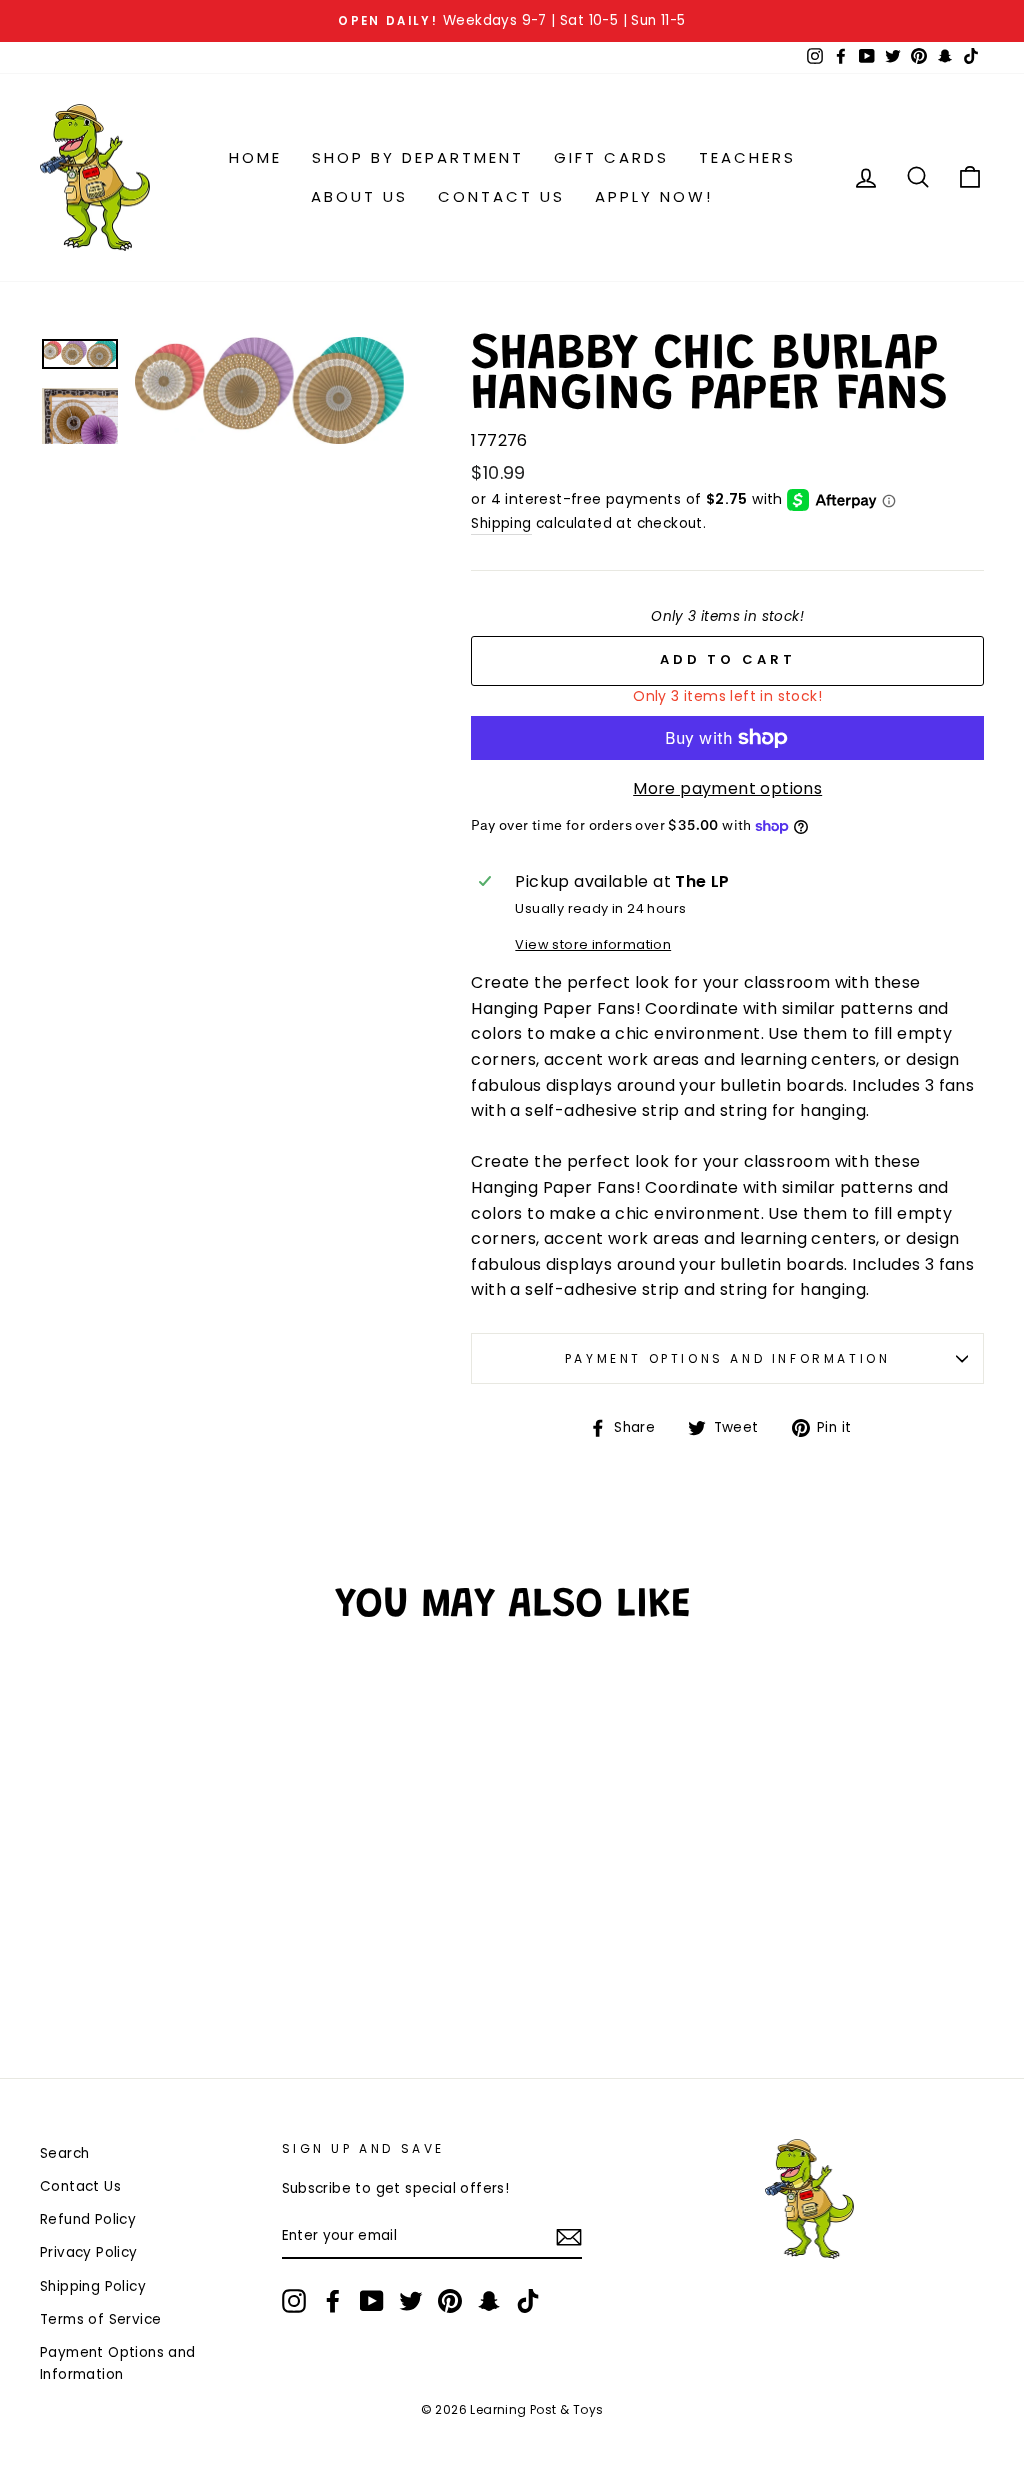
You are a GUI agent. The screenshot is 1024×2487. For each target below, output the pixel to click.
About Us (359, 196)
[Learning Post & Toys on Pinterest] (450, 2301)
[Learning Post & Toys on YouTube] (372, 2301)
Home (255, 157)
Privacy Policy (89, 2252)
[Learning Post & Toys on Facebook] (333, 2301)
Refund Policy (88, 2219)
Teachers (747, 157)
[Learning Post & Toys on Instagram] (294, 2301)
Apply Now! (654, 196)
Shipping (501, 523)
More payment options (727, 788)
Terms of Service (100, 2319)
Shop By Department (418, 157)
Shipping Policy (93, 2286)
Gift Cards (611, 157)
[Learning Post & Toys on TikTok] (528, 2301)
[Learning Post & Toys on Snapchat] (489, 2301)
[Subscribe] (569, 2237)
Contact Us (501, 196)
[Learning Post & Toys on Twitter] (411, 2301)
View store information (593, 944)
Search (64, 2153)
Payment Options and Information (728, 1358)
